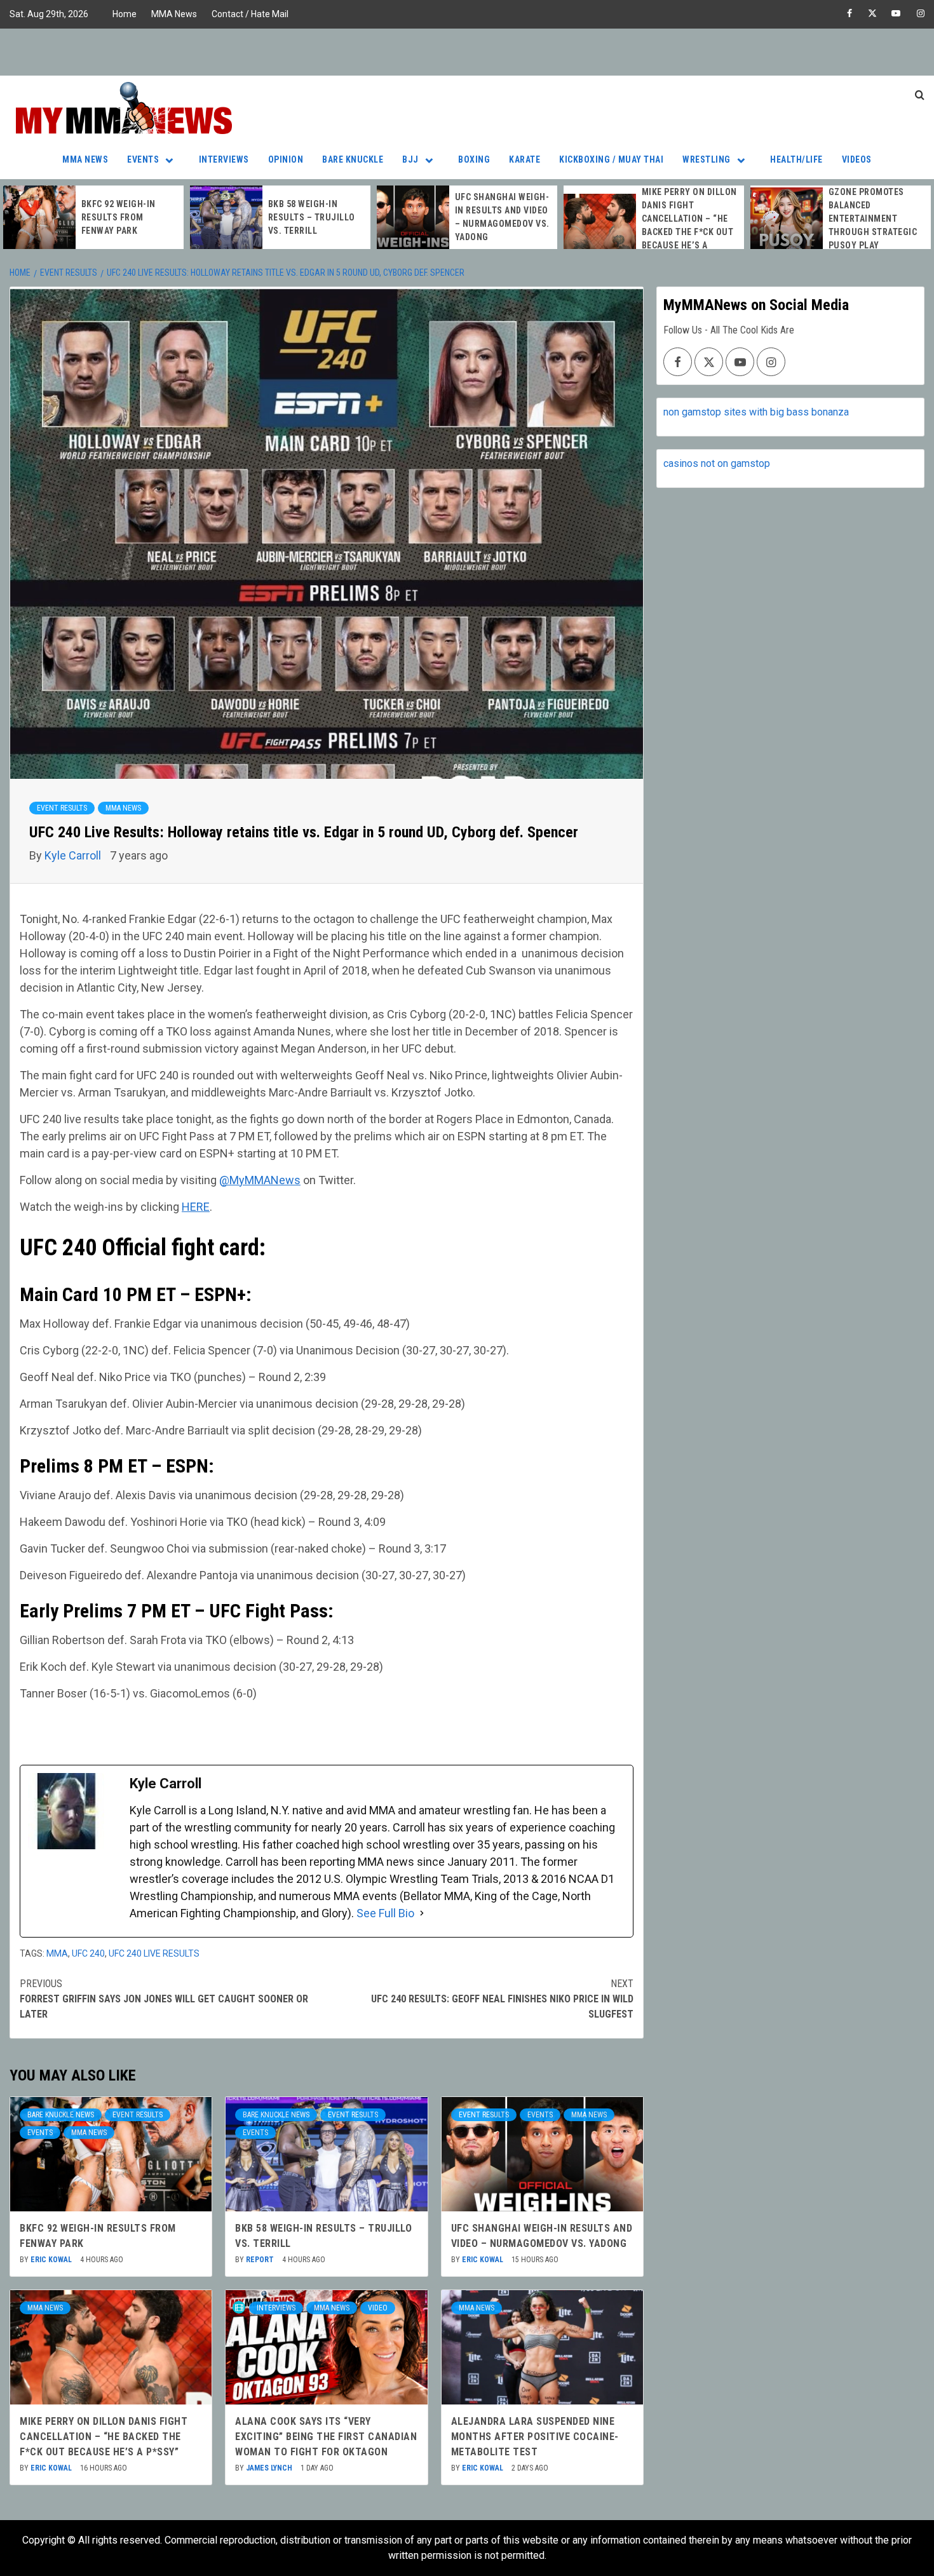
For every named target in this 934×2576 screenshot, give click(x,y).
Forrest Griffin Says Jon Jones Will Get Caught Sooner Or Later (164, 1999)
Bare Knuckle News (61, 2115)
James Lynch (270, 2468)
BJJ (410, 159)
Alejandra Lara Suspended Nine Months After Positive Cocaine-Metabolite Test (535, 2437)
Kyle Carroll (74, 855)
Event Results (62, 808)
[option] (93, 217)
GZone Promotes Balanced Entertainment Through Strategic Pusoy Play (873, 219)
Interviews (224, 159)
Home (125, 14)
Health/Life (796, 159)
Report (261, 2260)
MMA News (174, 14)
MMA (57, 1953)
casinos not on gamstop (717, 463)
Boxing (474, 159)
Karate (525, 159)
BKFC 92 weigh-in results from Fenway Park (118, 217)
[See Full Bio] (422, 1913)
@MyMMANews (260, 1180)
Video (378, 2308)
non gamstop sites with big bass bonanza (756, 412)
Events (143, 159)
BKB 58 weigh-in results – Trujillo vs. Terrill (312, 217)
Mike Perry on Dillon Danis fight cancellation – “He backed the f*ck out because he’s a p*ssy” (104, 2437)
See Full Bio (385, 1913)
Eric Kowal (52, 2260)
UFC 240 (88, 1953)
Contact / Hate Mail (250, 14)
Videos (857, 159)
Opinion (286, 159)
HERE (196, 1207)
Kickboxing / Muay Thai (611, 159)
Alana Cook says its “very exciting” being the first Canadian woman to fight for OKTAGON (326, 2437)
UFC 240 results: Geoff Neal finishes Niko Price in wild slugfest (502, 1999)
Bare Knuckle (353, 159)
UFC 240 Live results (154, 1953)
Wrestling (707, 159)
